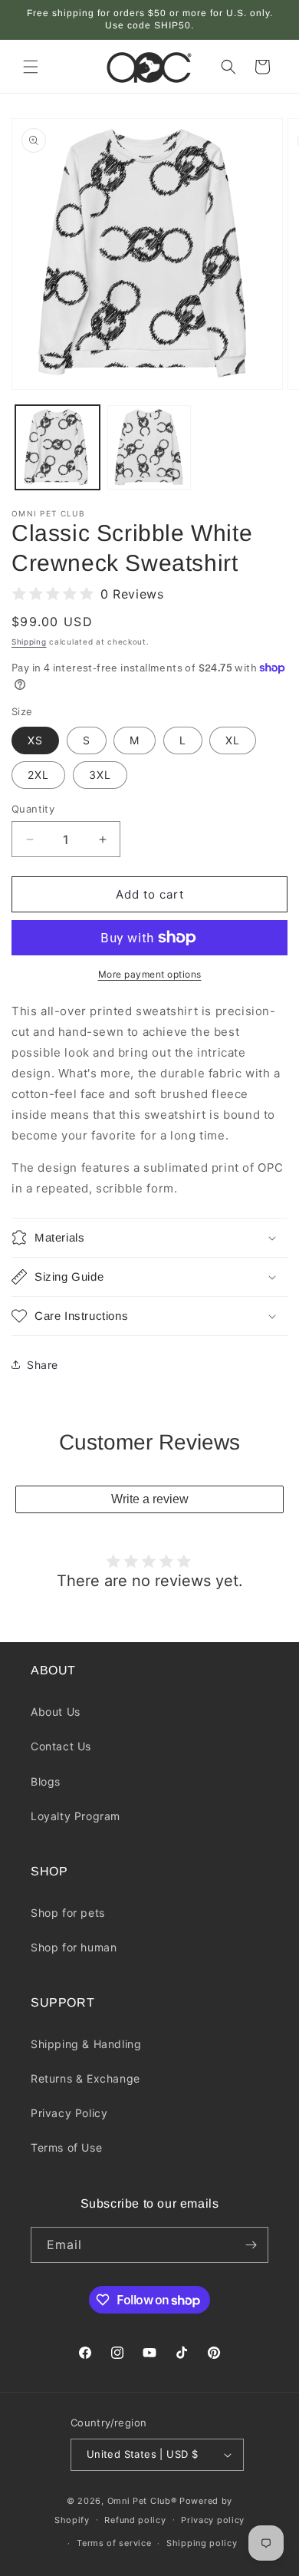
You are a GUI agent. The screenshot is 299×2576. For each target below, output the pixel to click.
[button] (31, 67)
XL (233, 740)
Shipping (29, 642)
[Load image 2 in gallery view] (149, 447)
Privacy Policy (69, 2113)
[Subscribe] (251, 2245)
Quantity (33, 809)
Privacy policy (213, 2520)
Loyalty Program (76, 1816)
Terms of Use (66, 2147)
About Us (56, 1712)
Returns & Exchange (85, 2078)
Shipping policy (202, 2543)
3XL (100, 775)
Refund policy (135, 2520)
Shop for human (74, 1947)
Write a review (150, 1499)
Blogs (46, 1781)
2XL (38, 775)
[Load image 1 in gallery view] (58, 447)
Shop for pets (68, 1913)
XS (35, 740)
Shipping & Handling (86, 2044)
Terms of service (114, 2543)
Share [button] (43, 1365)
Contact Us (61, 1746)
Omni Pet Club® (142, 2501)
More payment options (150, 974)
